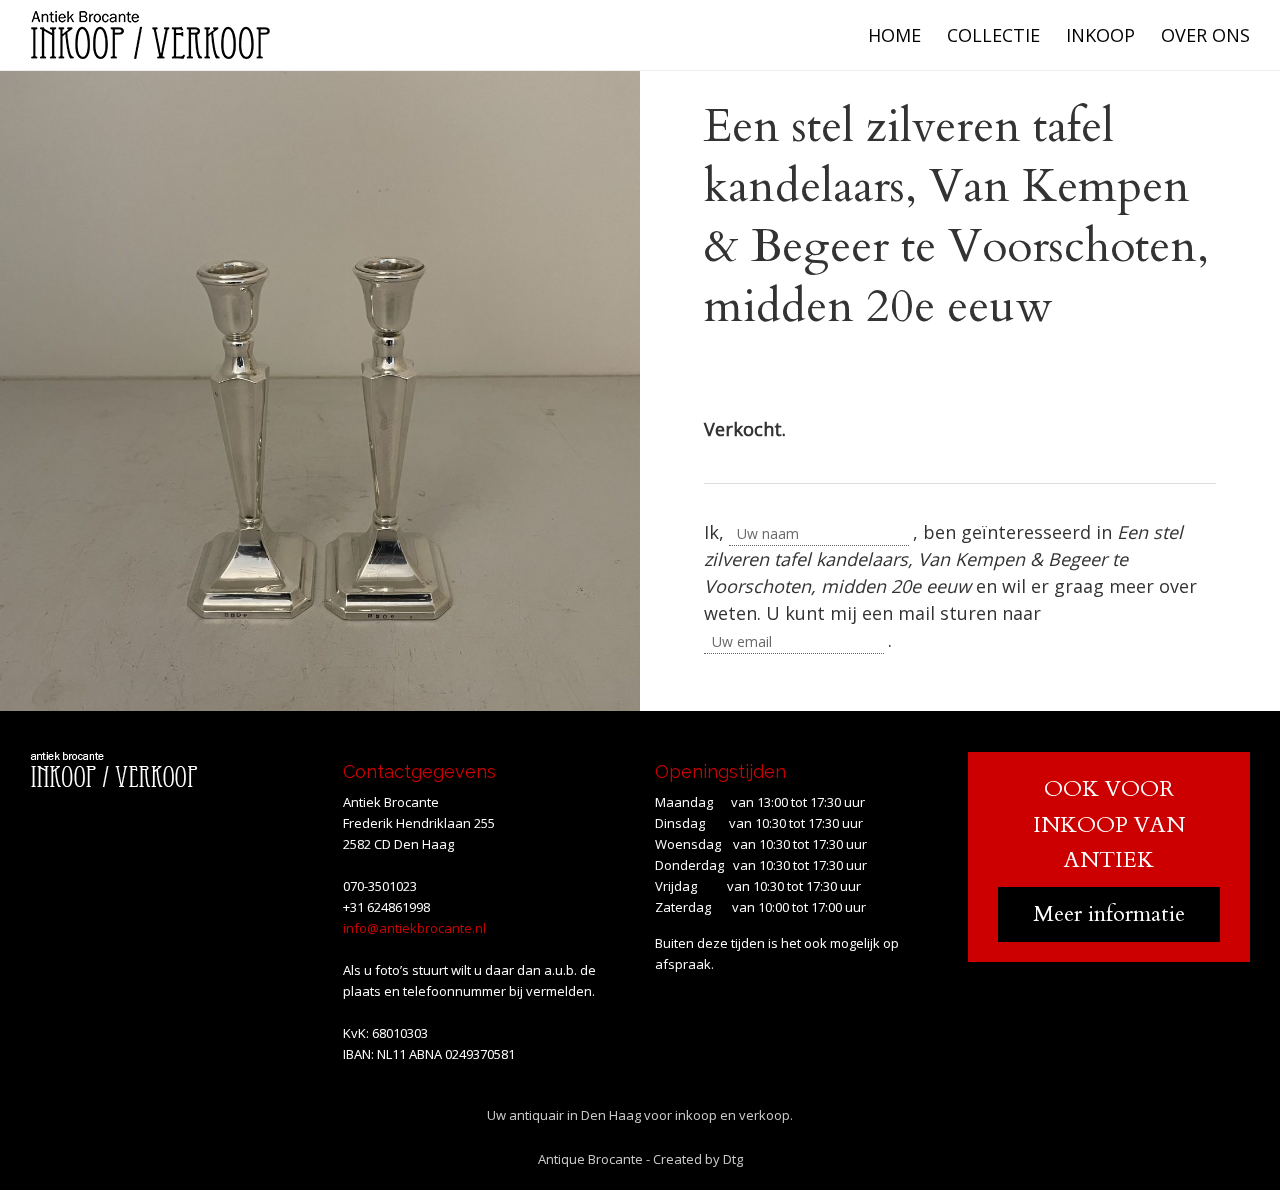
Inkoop (1100, 35)
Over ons (1205, 35)
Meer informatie (1109, 914)
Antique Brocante (590, 1159)
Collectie (993, 35)
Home (894, 35)
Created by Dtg (698, 1159)
